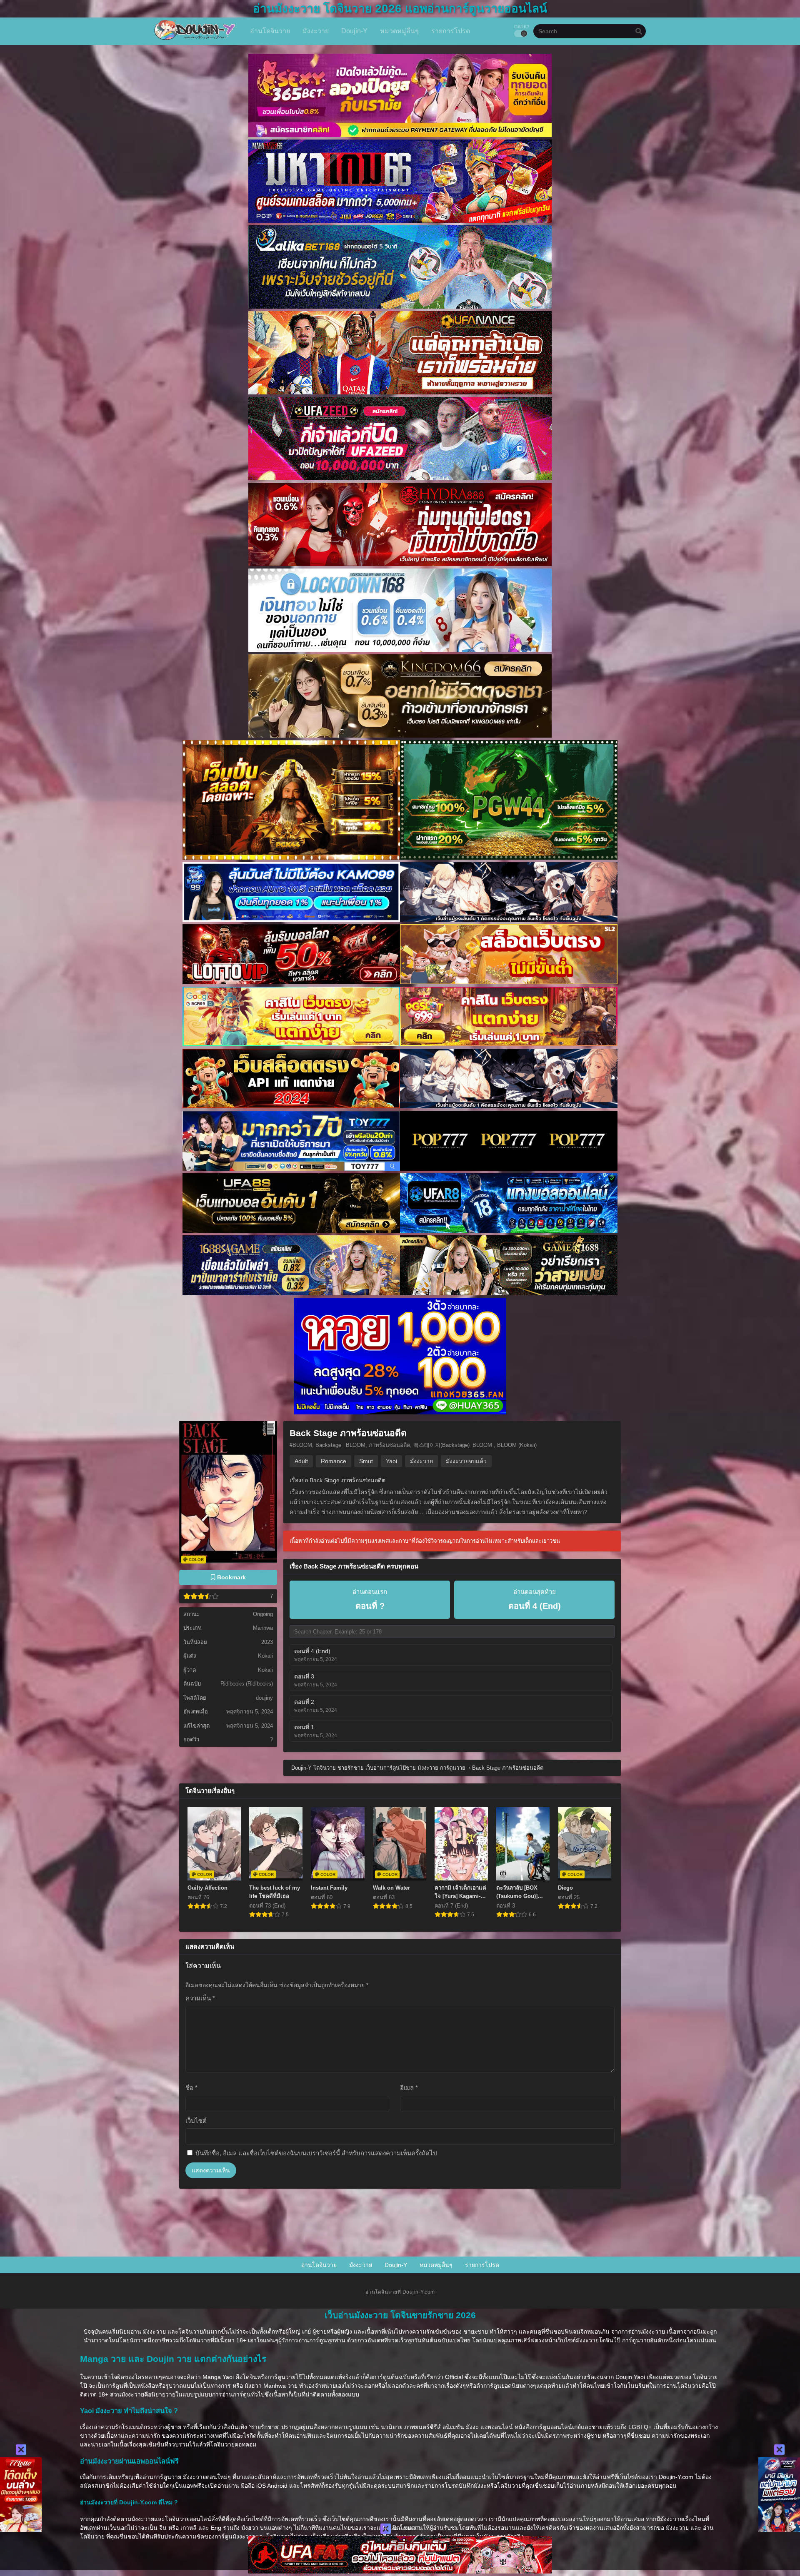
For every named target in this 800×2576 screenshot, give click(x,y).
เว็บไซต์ (196, 2121)
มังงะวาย (421, 1461)
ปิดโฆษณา (405, 2528)
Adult (301, 1461)
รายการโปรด (482, 2265)
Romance (334, 1461)
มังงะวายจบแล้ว (466, 1461)
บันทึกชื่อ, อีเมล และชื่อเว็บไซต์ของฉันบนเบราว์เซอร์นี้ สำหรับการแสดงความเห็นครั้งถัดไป (316, 2153)
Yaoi (391, 1461)
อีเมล (409, 2088)
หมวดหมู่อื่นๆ (436, 2265)
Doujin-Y (396, 2265)
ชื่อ (191, 2088)
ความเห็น (200, 1998)
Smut (366, 1461)
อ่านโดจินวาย (319, 2265)
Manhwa (263, 1628)
